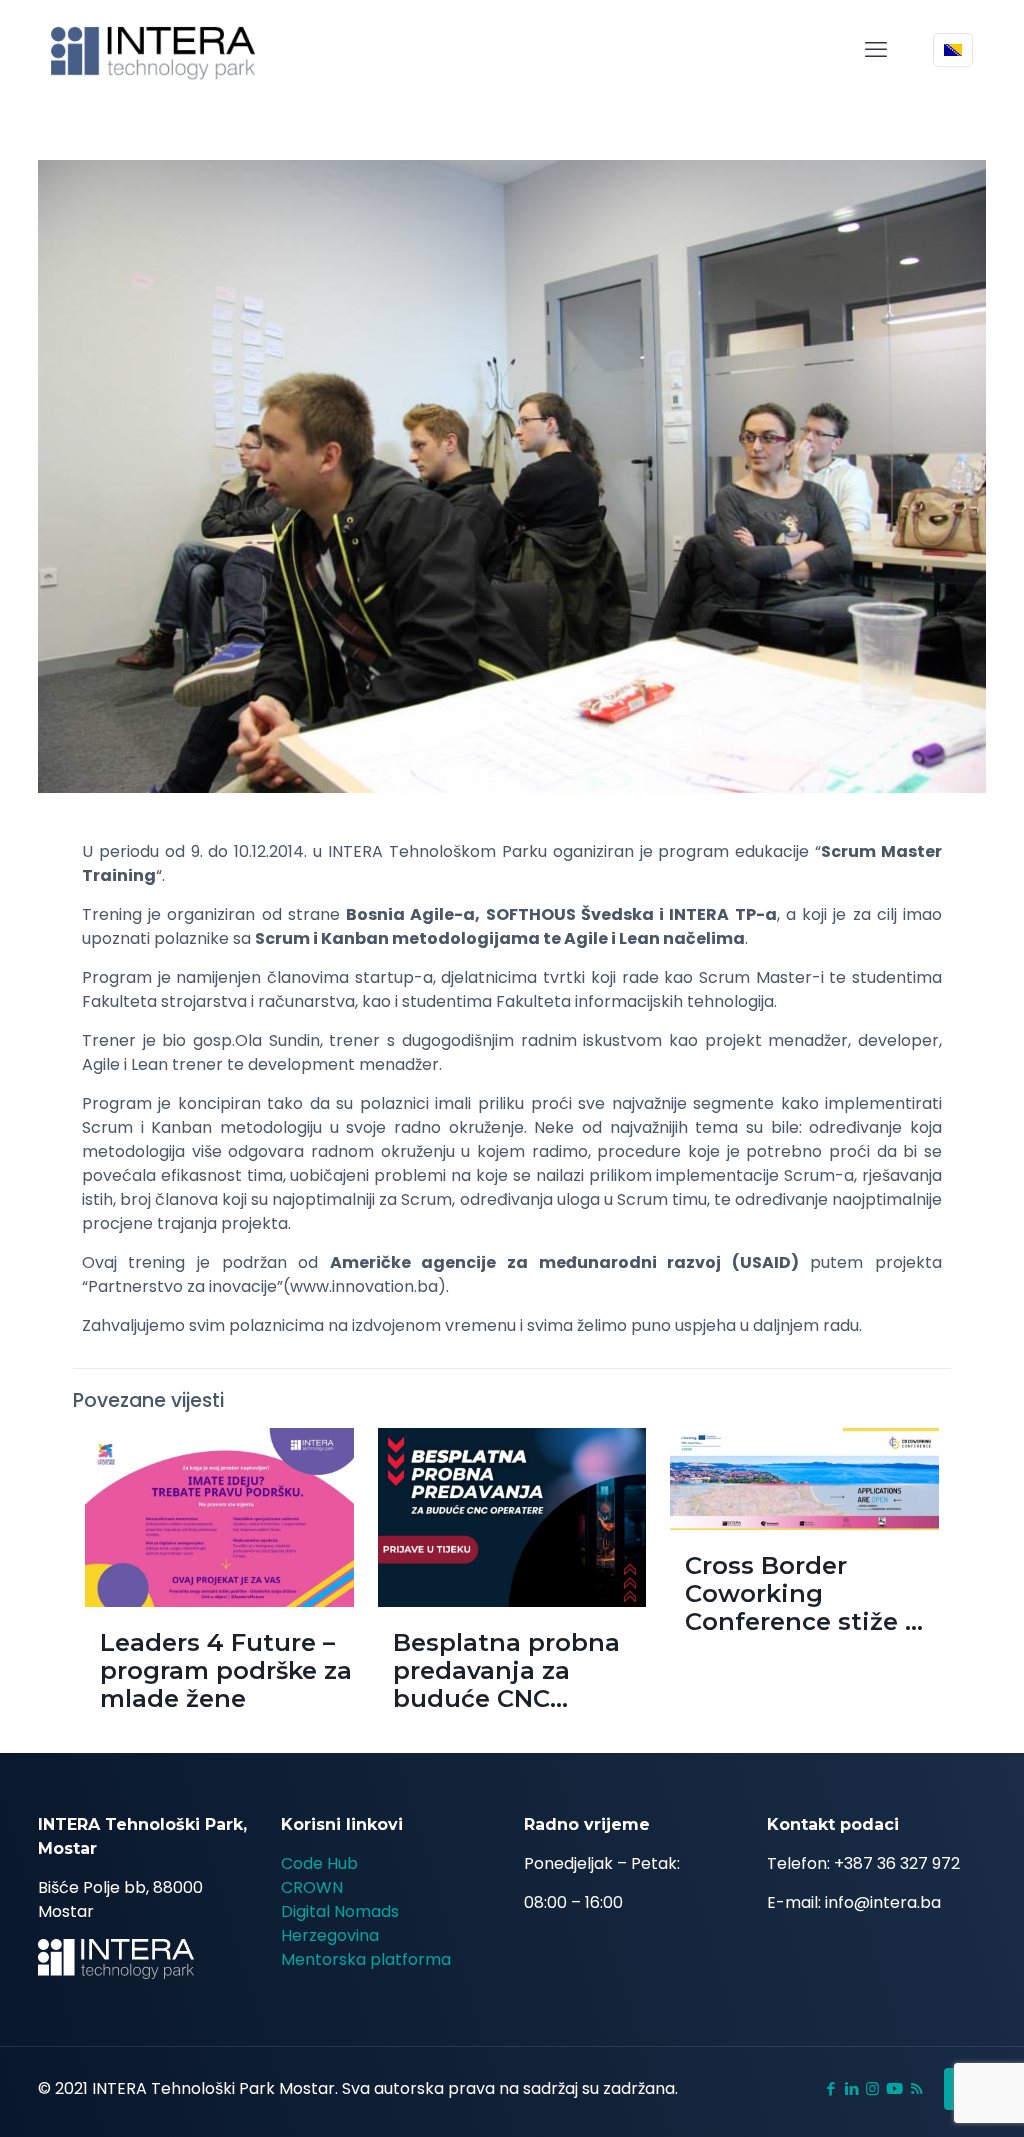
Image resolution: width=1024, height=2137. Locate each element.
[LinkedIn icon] (851, 2088)
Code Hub (319, 1863)
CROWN (312, 1887)
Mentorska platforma (366, 1959)
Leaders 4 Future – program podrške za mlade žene (226, 1670)
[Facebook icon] (830, 2088)
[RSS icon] (916, 2088)
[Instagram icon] (872, 2088)
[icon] (894, 2088)
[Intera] (153, 50)
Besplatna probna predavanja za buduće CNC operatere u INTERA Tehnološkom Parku (518, 1698)
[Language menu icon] (953, 50)
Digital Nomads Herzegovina (340, 1923)
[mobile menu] (876, 50)
